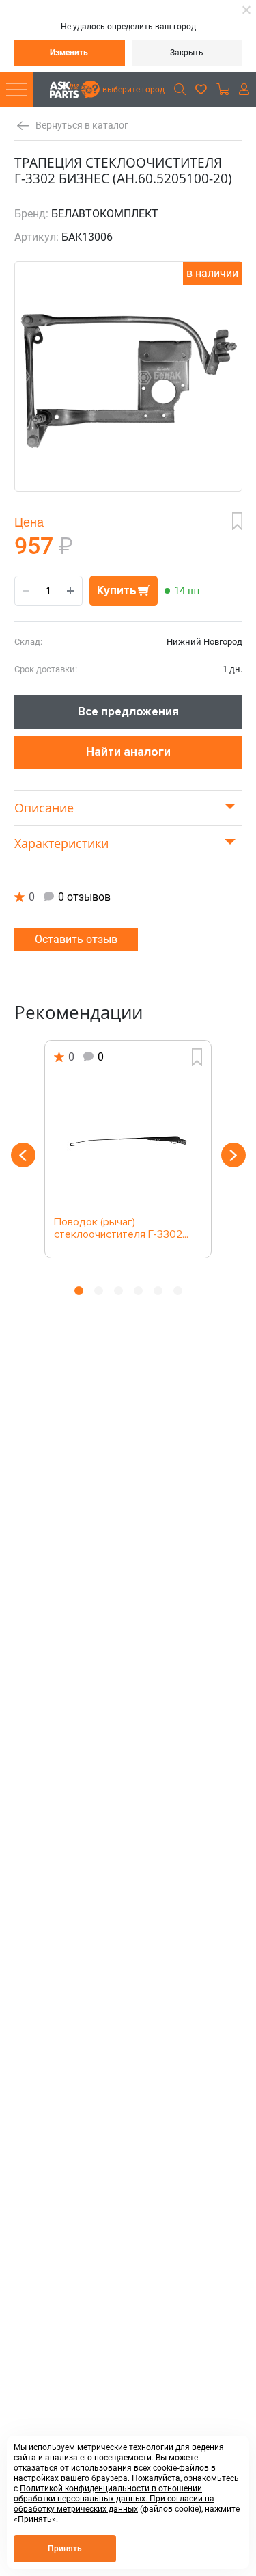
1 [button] (79, 1291)
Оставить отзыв (76, 939)
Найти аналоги (128, 752)
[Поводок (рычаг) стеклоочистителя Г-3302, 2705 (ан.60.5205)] (128, 1141)
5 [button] (158, 1291)
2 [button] (99, 1291)
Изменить (69, 53)
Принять (65, 2549)
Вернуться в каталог (82, 125)
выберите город (133, 90)
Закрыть (187, 53)
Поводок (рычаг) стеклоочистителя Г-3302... (121, 1229)
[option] (128, 1149)
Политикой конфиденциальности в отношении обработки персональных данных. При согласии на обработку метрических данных (114, 2499)
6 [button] (178, 1291)
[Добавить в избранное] (237, 521)
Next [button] (233, 1155)
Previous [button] (23, 1155)
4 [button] (138, 1291)
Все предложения (128, 712)
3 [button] (118, 1291)
